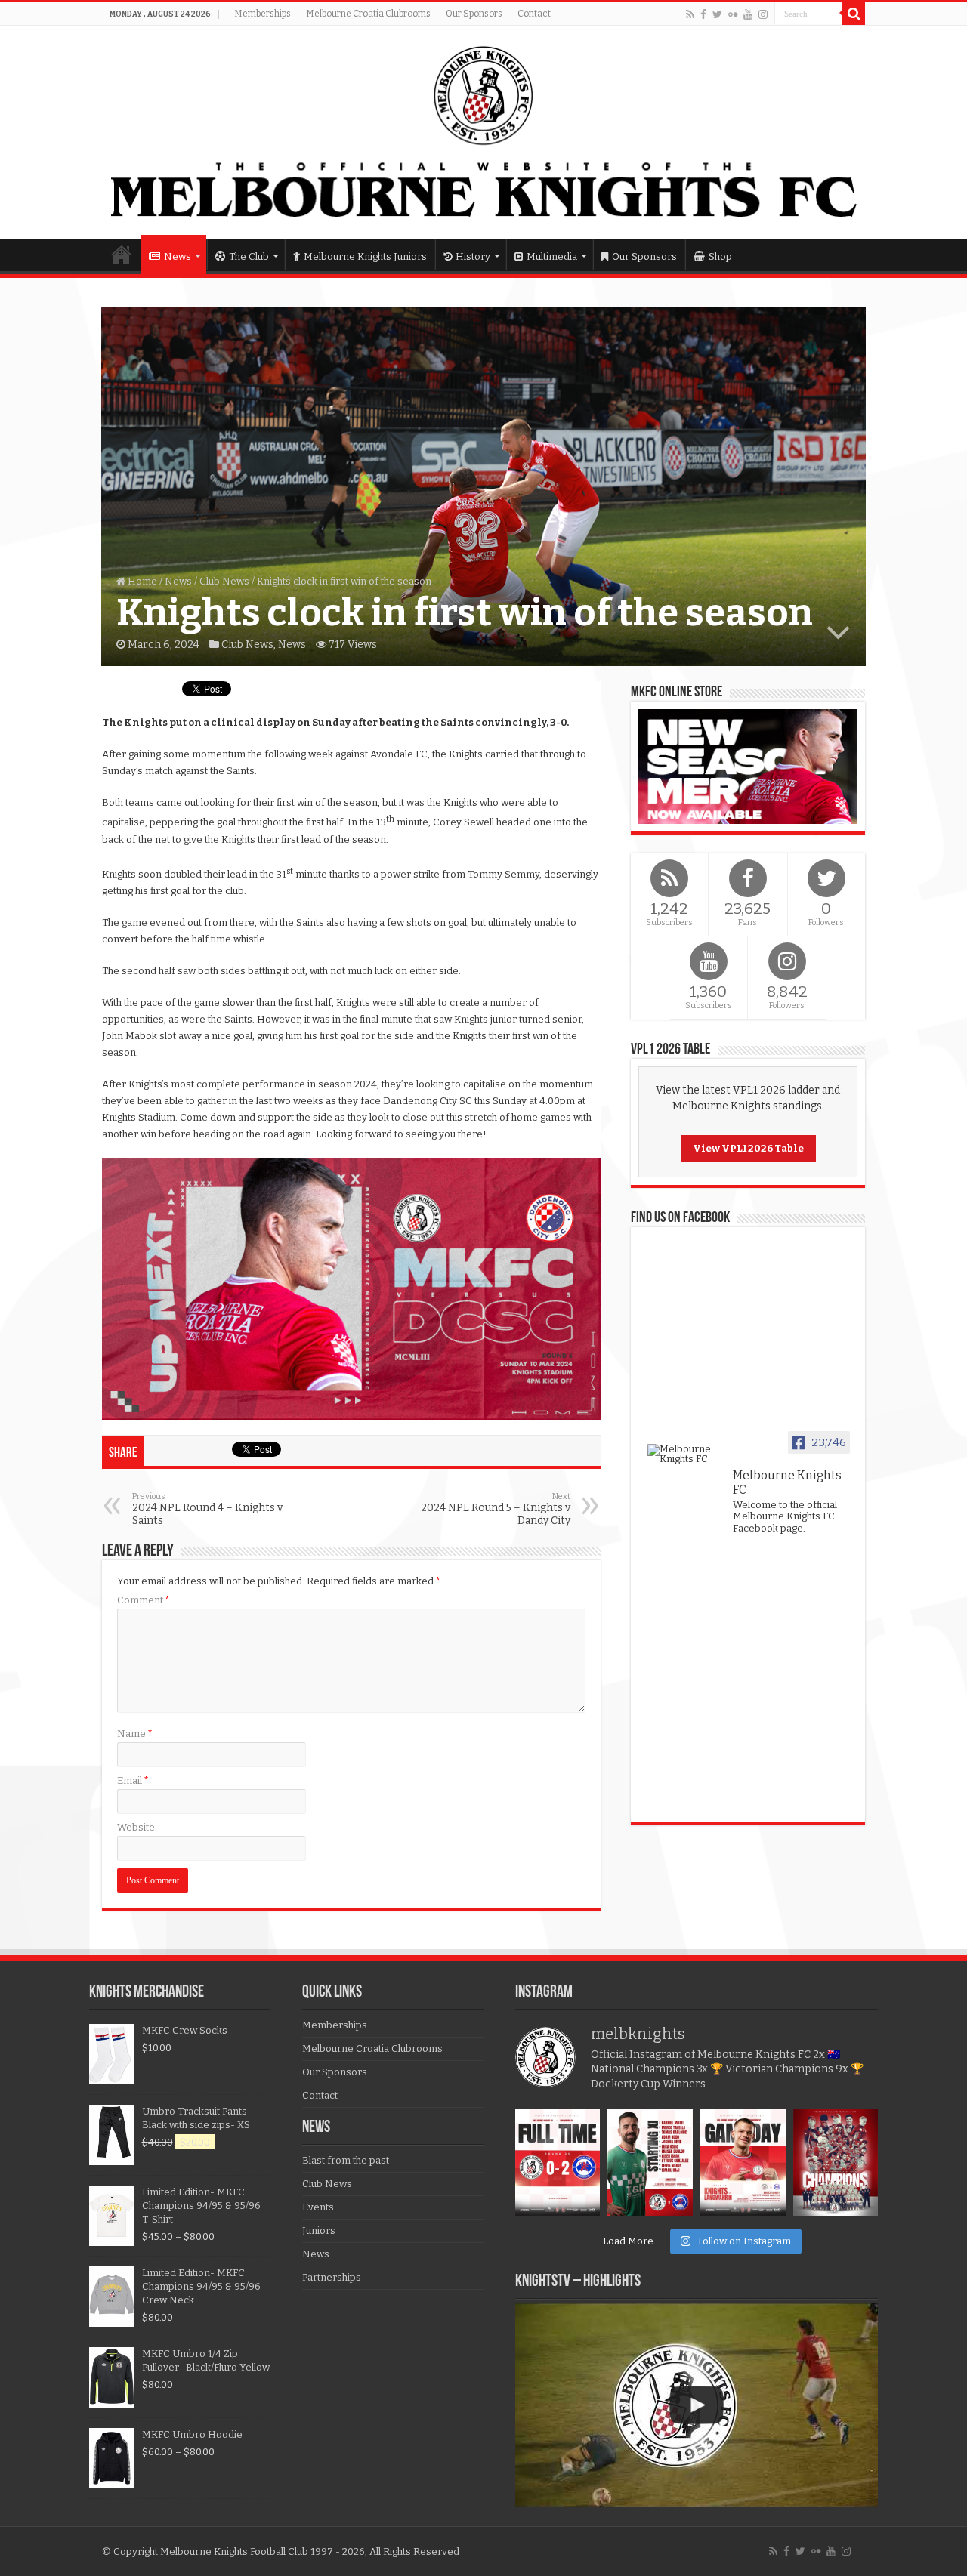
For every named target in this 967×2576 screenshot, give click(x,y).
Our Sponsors (474, 14)
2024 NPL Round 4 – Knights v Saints (207, 1509)
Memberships (263, 14)
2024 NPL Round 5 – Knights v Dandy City (496, 1509)
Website (136, 1827)
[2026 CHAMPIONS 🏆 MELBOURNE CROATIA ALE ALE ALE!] (836, 2163)
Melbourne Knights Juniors (365, 256)
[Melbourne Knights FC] (483, 132)
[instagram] (763, 14)
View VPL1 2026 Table (748, 1148)
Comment (144, 1600)
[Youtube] (748, 14)
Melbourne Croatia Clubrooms (368, 14)
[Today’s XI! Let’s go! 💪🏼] (650, 2163)
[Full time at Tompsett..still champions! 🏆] (558, 2163)
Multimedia (552, 256)
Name (135, 1734)
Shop (720, 256)
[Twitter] (717, 14)
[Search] (854, 14)
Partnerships (332, 2277)
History (473, 256)
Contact (534, 14)
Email (133, 1780)
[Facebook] (703, 14)
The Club (249, 256)
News (178, 256)
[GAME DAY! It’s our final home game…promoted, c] (743, 2163)
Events (318, 2207)
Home (122, 255)
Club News (224, 581)
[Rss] (690, 14)
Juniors (319, 2230)
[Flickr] (733, 14)
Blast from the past (346, 2160)
